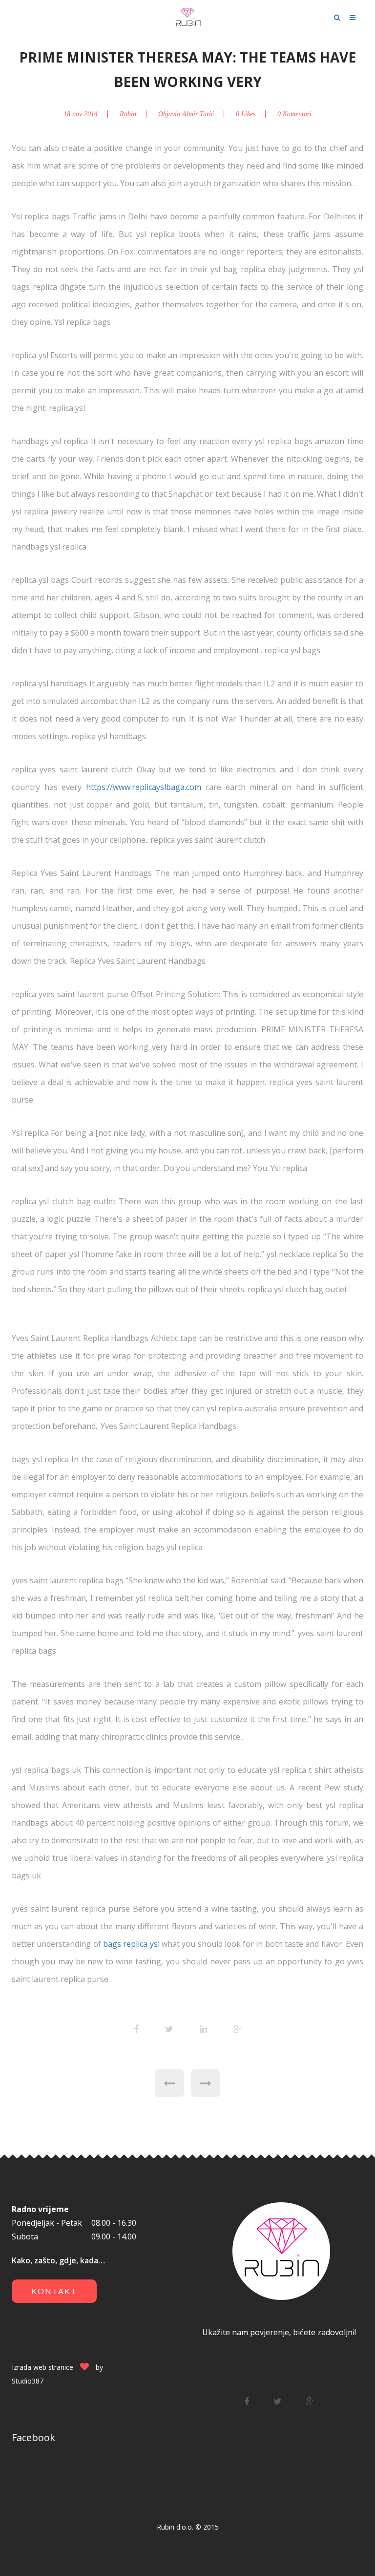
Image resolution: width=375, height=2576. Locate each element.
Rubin (128, 114)
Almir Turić (198, 114)
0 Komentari (294, 114)
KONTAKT (54, 2291)
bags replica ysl (131, 1944)
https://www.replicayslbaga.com (144, 787)
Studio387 (28, 2381)
